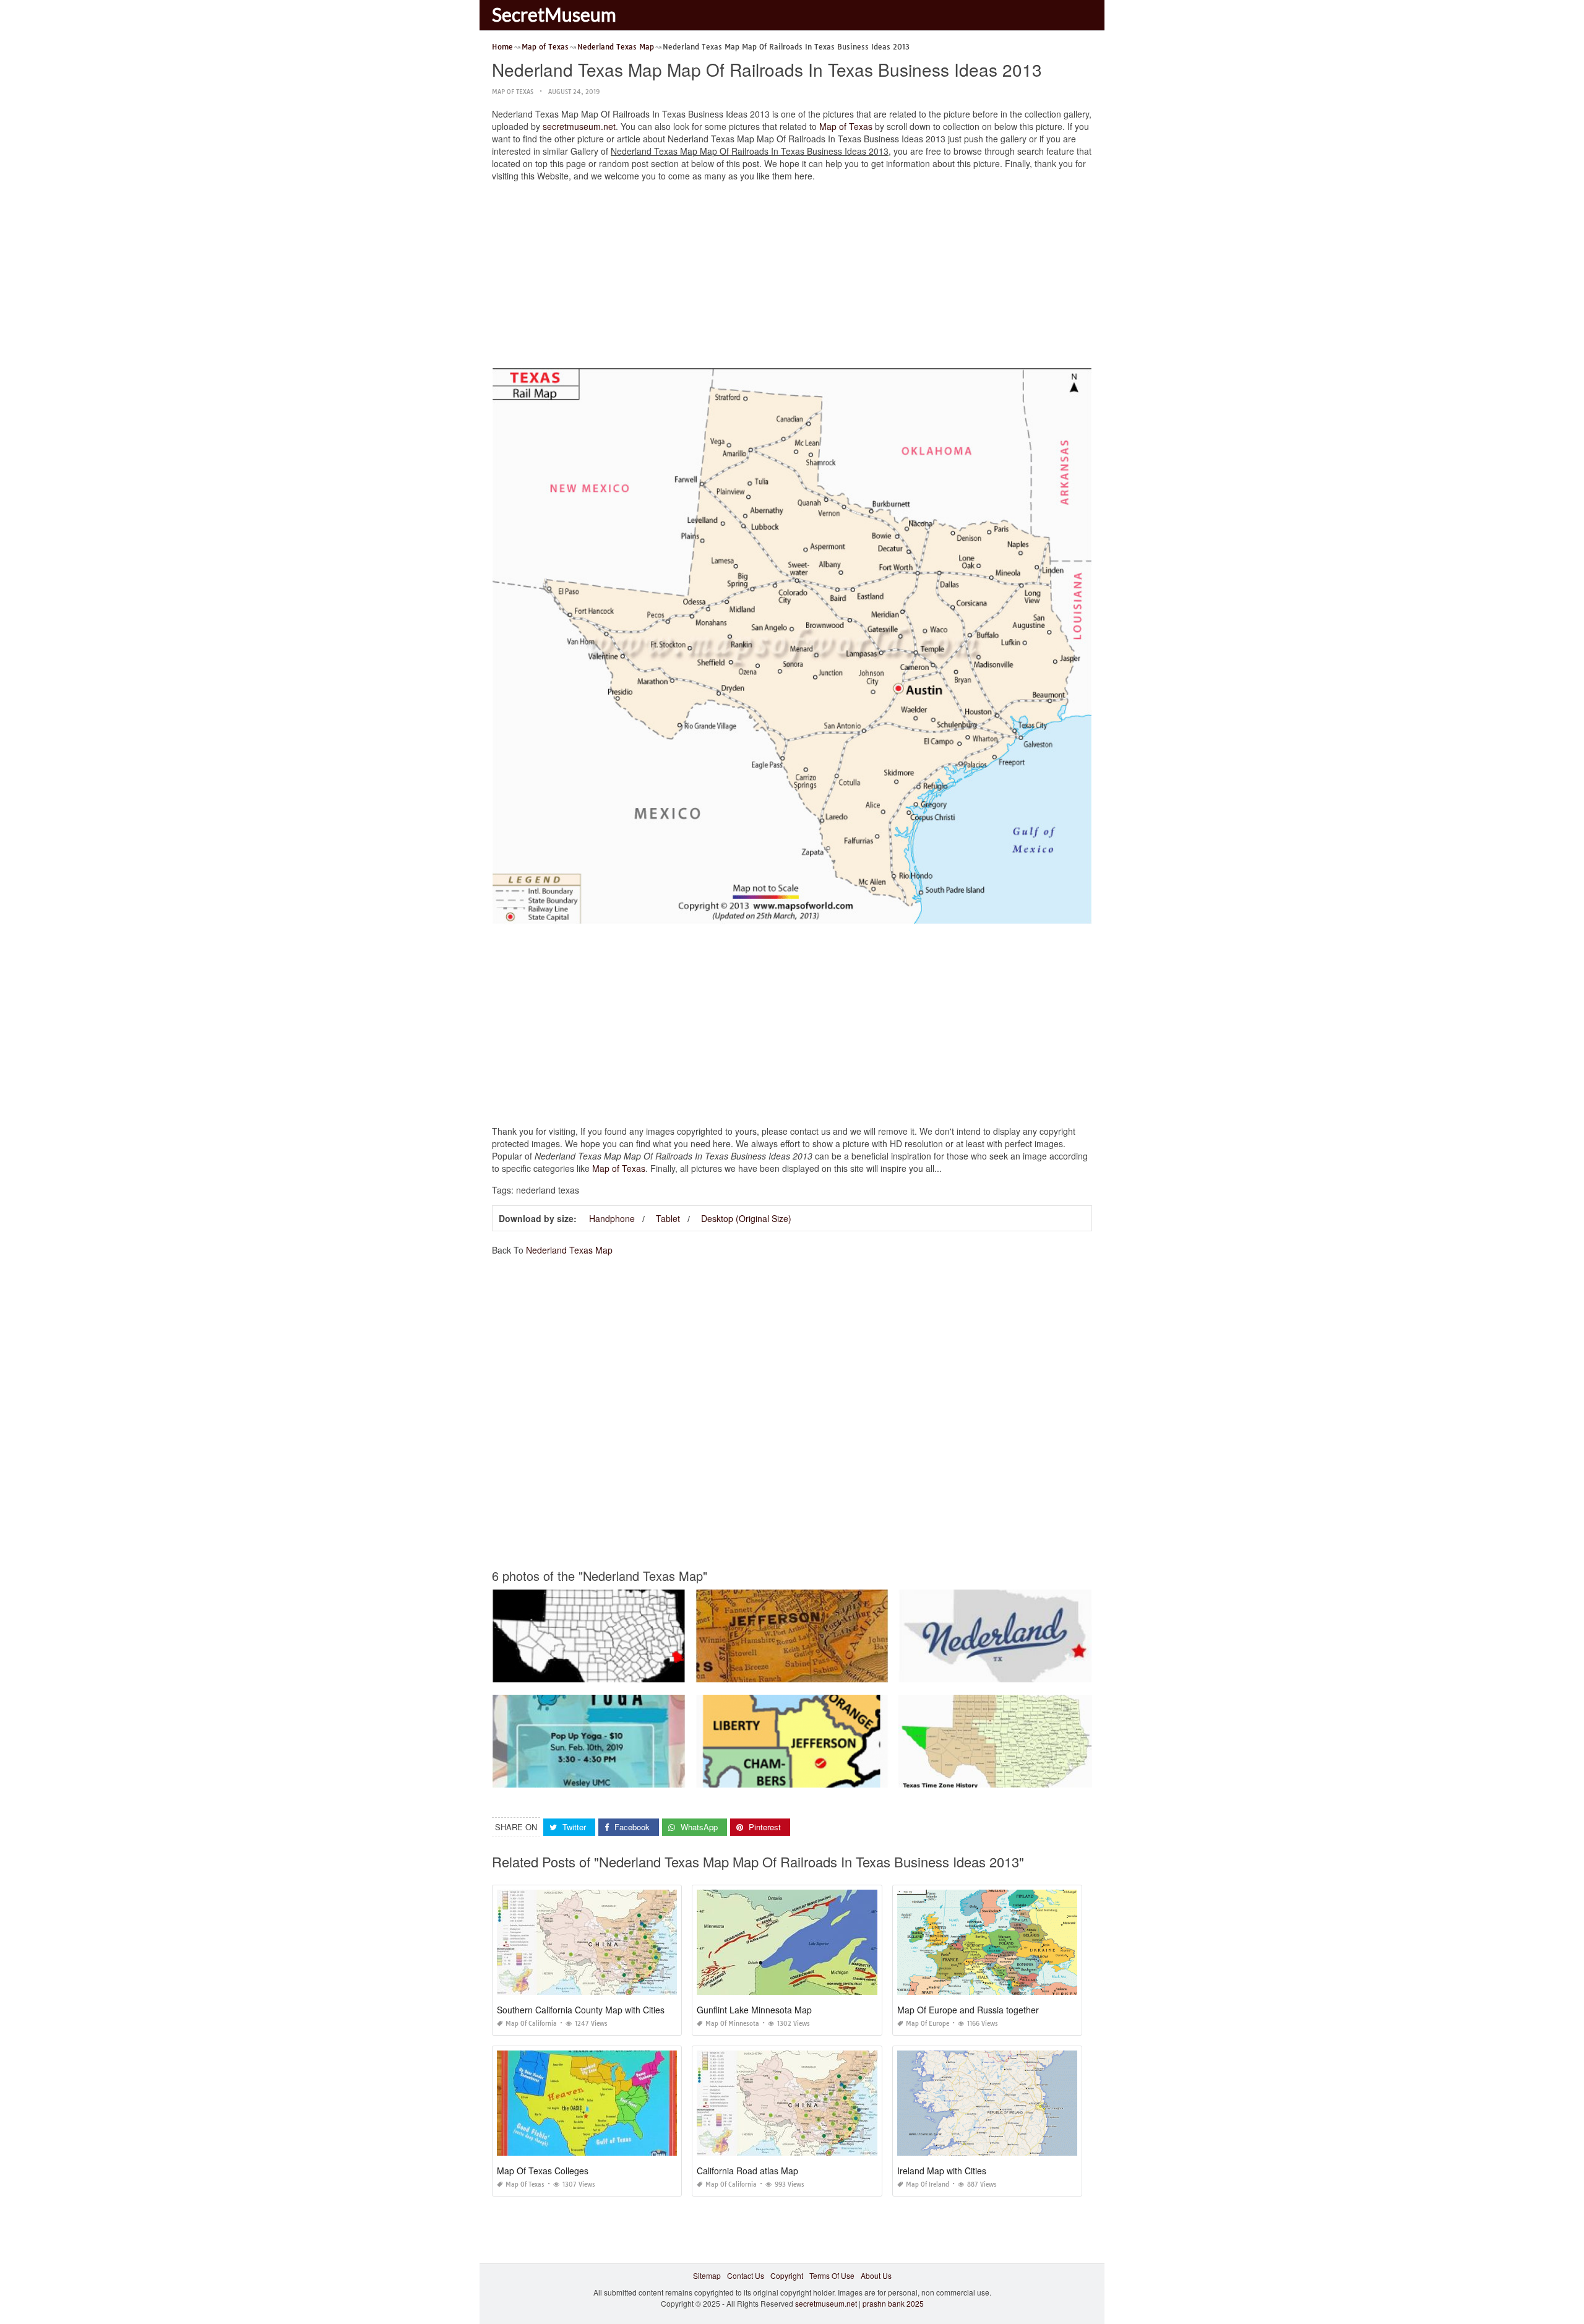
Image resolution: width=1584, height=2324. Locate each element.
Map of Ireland (928, 2184)
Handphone (612, 1218)
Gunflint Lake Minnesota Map (754, 2010)
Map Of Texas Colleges (543, 2171)
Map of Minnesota (732, 2024)
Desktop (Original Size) (746, 1218)
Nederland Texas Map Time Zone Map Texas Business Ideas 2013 (1013, 1776)
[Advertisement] (792, 278)
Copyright (787, 2275)
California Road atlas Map (747, 2171)
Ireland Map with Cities (942, 2171)
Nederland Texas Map (569, 1250)
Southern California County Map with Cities (581, 2010)
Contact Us (746, 2275)
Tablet (668, 1218)
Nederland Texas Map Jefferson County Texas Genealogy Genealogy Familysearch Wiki (643, 1671)
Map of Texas (513, 92)
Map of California (531, 2024)
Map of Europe (928, 2024)
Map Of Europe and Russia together (968, 2010)
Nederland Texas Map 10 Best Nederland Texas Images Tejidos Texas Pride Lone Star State (1056, 1671)
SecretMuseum (554, 14)
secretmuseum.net (579, 126)
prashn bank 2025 (893, 2303)
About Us (876, 2275)
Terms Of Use (832, 2275)
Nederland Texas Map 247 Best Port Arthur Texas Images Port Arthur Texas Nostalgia (841, 1671)
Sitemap (707, 2275)
